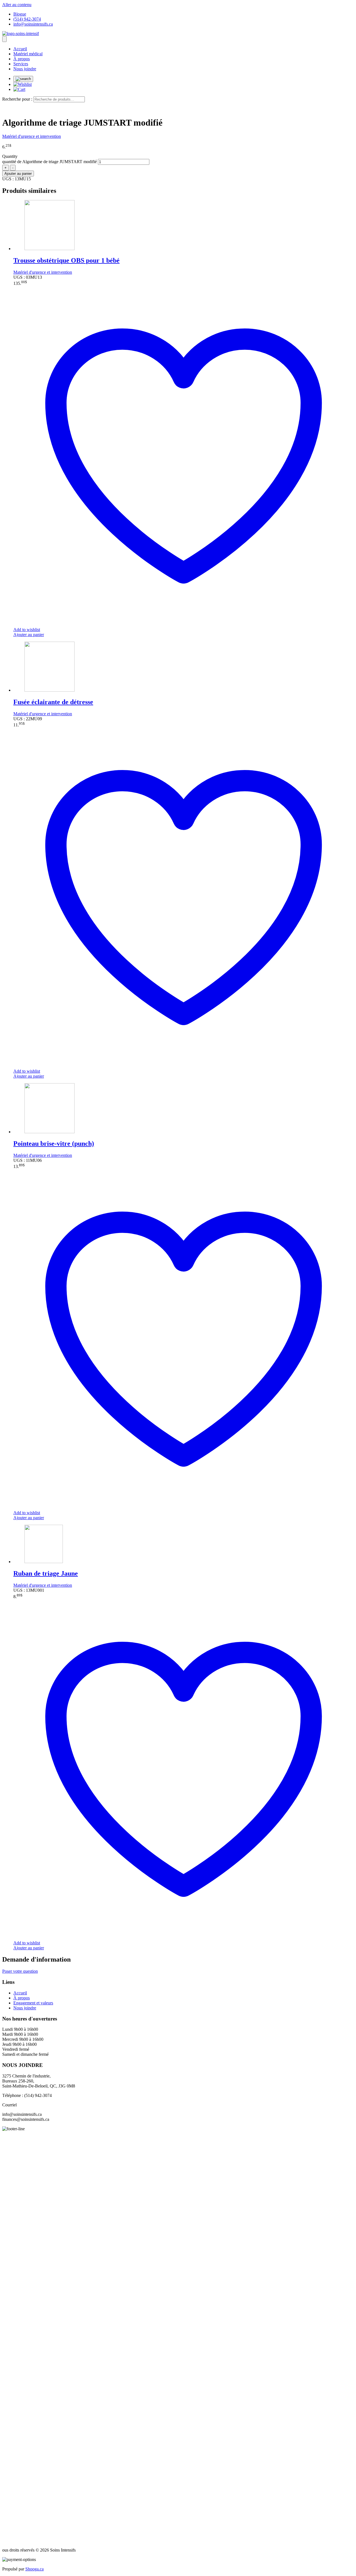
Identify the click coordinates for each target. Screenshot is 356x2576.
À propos (22, 59)
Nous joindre (25, 69)
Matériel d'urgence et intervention (32, 136)
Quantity (10, 156)
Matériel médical (28, 54)
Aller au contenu (17, 5)
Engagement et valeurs (33, 2003)
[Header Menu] (4, 39)
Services (21, 64)
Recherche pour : (17, 99)
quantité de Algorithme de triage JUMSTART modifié (50, 162)
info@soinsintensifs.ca (33, 24)
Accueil (20, 49)
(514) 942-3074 (27, 19)
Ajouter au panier (18, 174)
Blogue (20, 14)
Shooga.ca (34, 2569)
